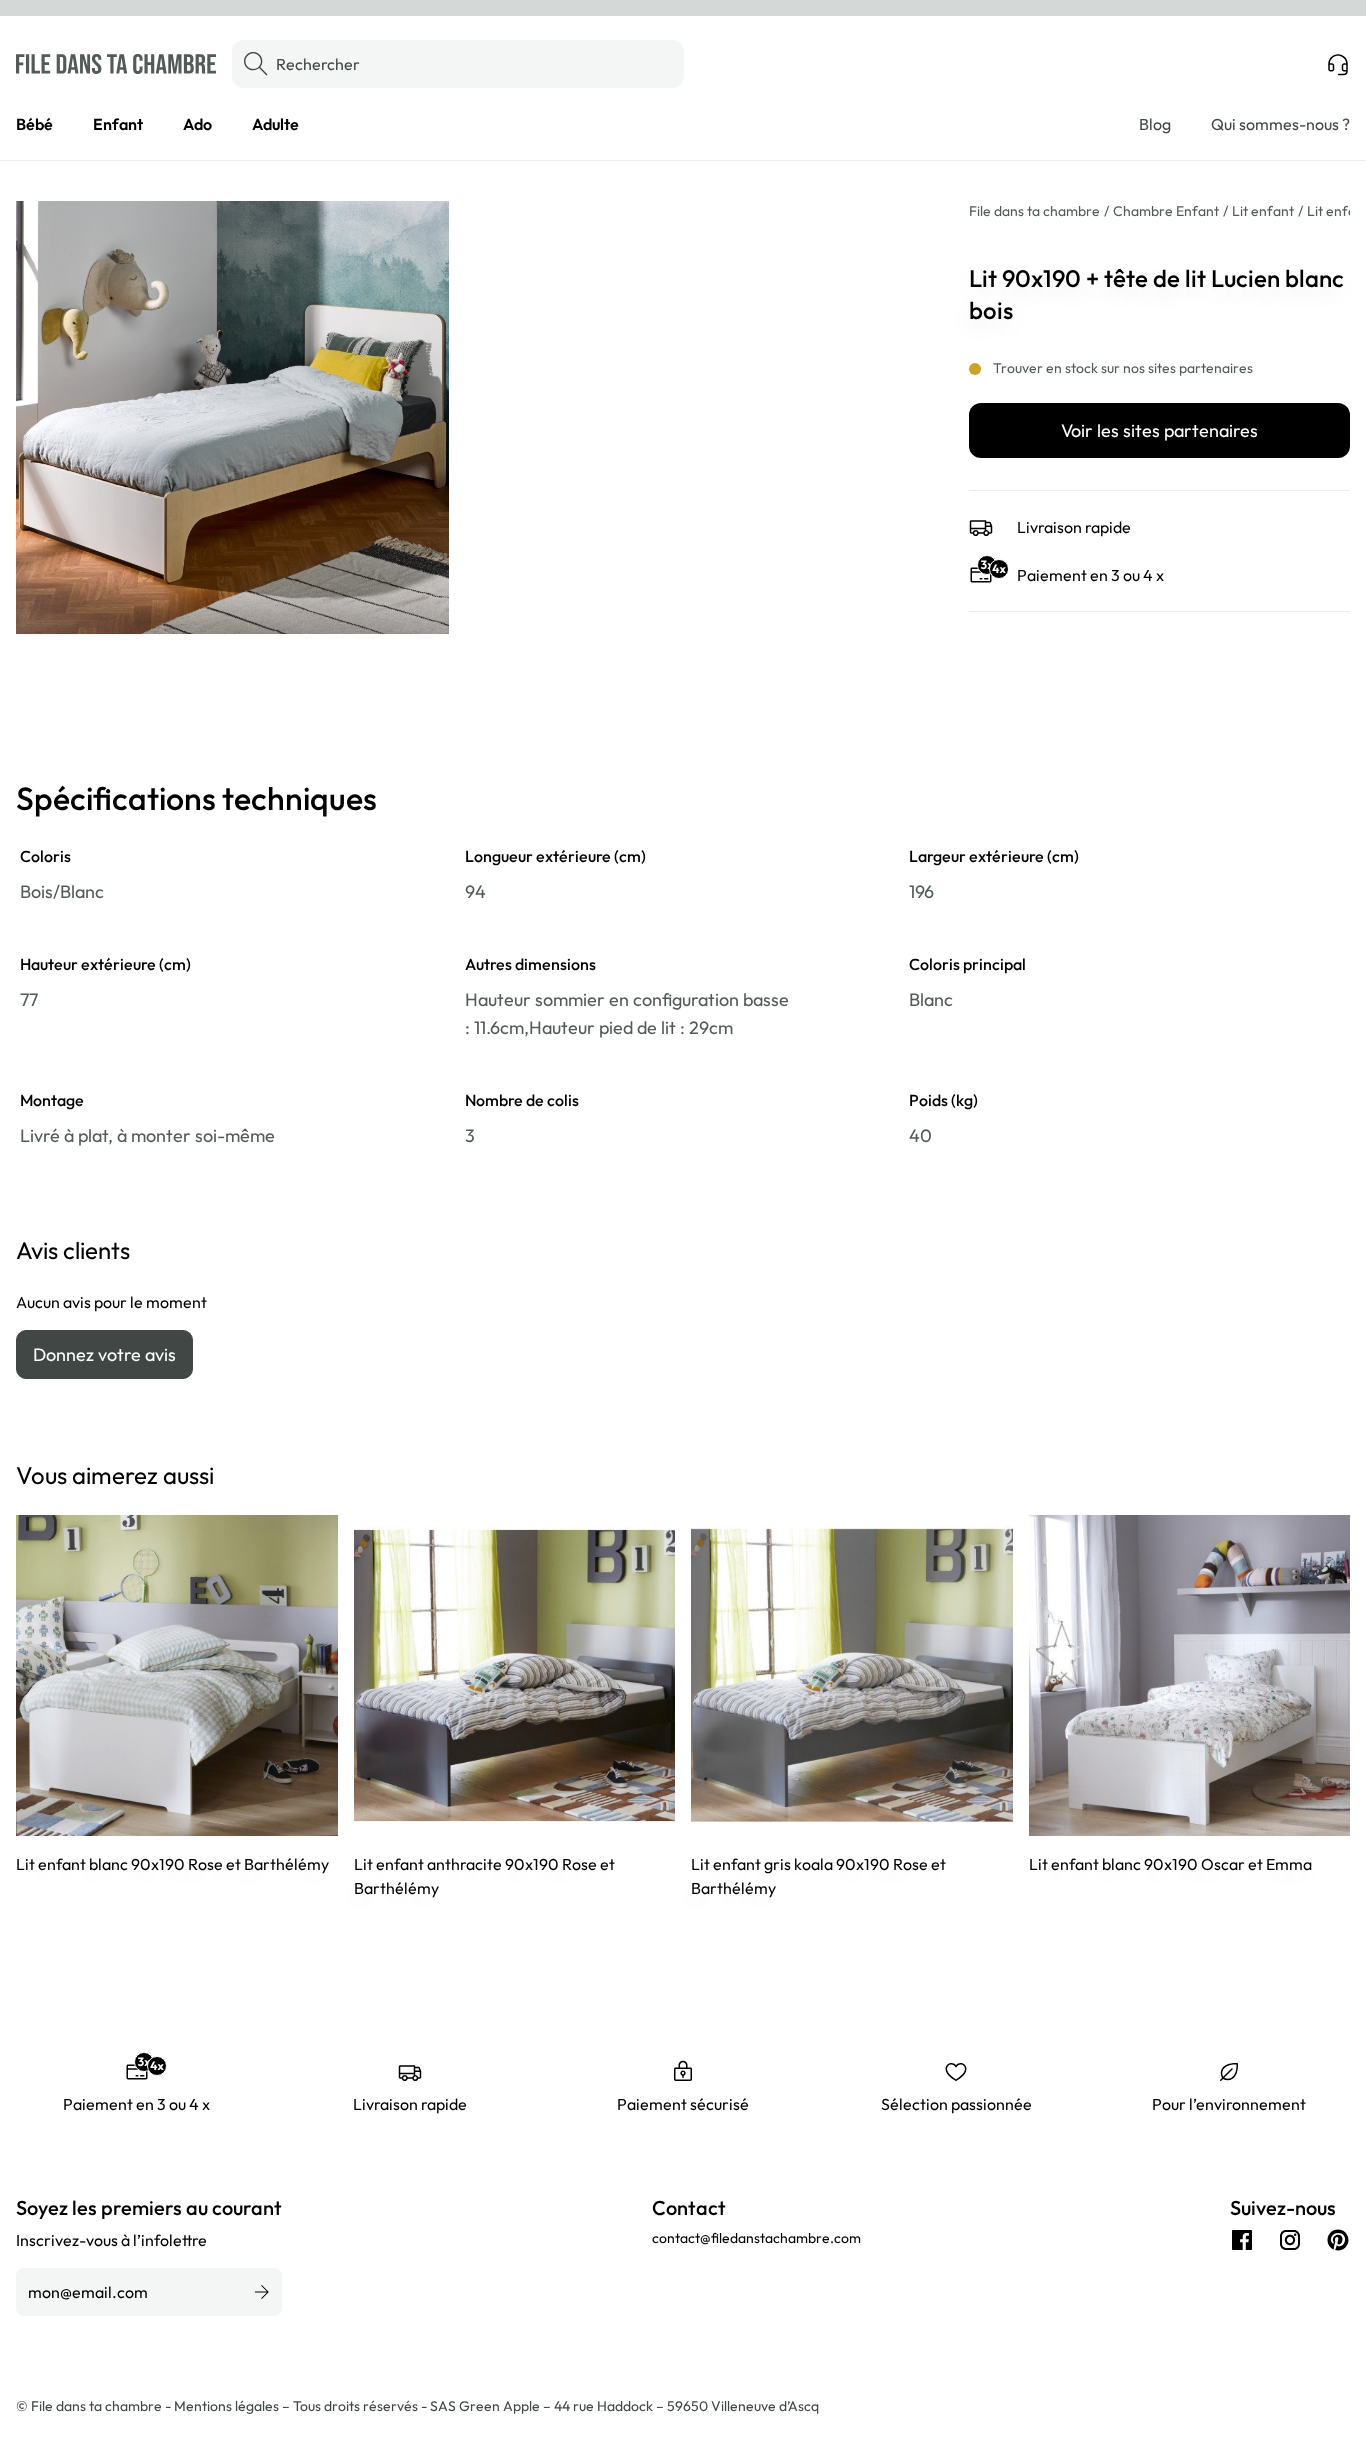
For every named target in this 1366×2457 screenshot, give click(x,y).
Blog (1155, 124)
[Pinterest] (1338, 2240)
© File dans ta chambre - (95, 2406)
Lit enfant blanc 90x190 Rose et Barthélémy (172, 1864)
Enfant (118, 124)
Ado (197, 124)
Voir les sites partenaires (1159, 430)
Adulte (275, 124)
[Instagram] (1290, 2240)
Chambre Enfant (1166, 211)
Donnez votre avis (104, 1354)
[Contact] (1338, 64)
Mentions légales (228, 2406)
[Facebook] (1242, 2240)
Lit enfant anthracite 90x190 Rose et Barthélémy (484, 1876)
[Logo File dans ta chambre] (116, 64)
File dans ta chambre (1034, 211)
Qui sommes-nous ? (1280, 124)
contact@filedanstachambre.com (756, 2238)
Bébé (34, 124)
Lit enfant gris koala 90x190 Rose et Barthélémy (818, 1876)
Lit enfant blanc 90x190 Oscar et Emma (1170, 1864)
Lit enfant (1263, 211)
